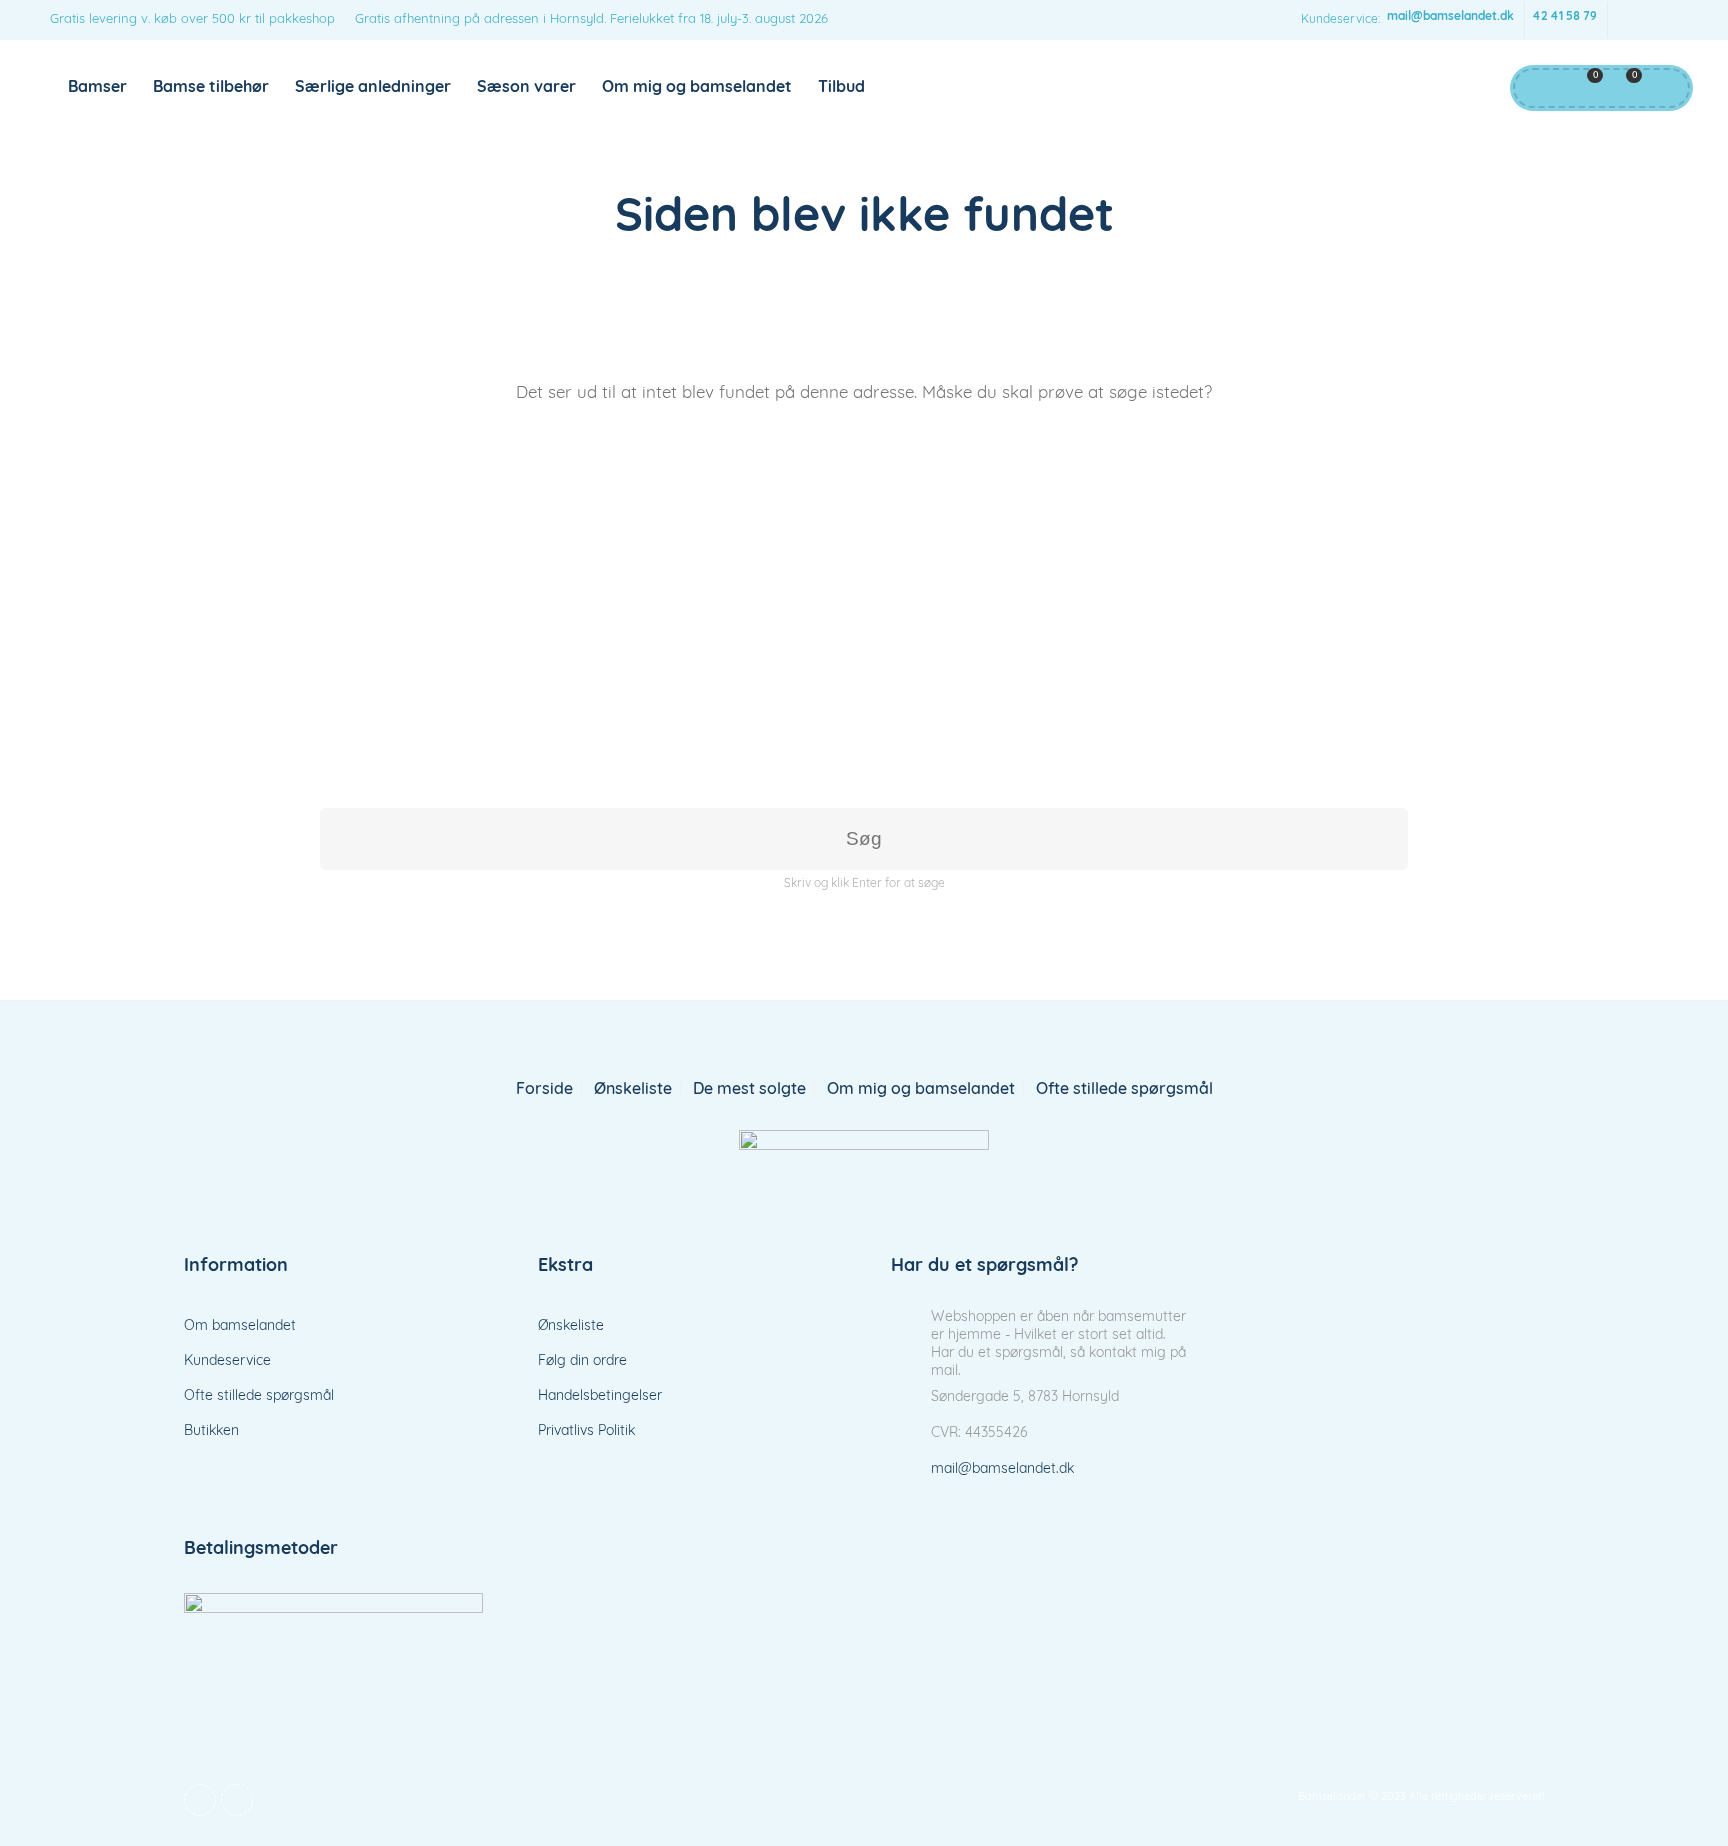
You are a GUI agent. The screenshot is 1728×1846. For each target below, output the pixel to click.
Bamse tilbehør (211, 88)
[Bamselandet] (864, 1168)
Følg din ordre (582, 1361)
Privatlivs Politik (586, 1431)
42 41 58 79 (1564, 17)
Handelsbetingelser (600, 1396)
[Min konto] (1537, 88)
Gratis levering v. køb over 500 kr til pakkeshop (192, 19)
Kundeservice (227, 1361)
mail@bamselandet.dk (1450, 17)
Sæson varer (526, 88)
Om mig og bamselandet (697, 88)
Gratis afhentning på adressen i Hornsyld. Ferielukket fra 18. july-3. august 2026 (591, 19)
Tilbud (841, 88)
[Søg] (1663, 88)
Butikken (211, 1431)
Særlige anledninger (373, 88)
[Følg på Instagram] (1668, 20)
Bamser (97, 88)
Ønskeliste (633, 1090)
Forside (544, 1090)
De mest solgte (749, 1090)
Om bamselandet (240, 1326)
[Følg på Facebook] (1628, 20)
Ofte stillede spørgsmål (1124, 1090)
